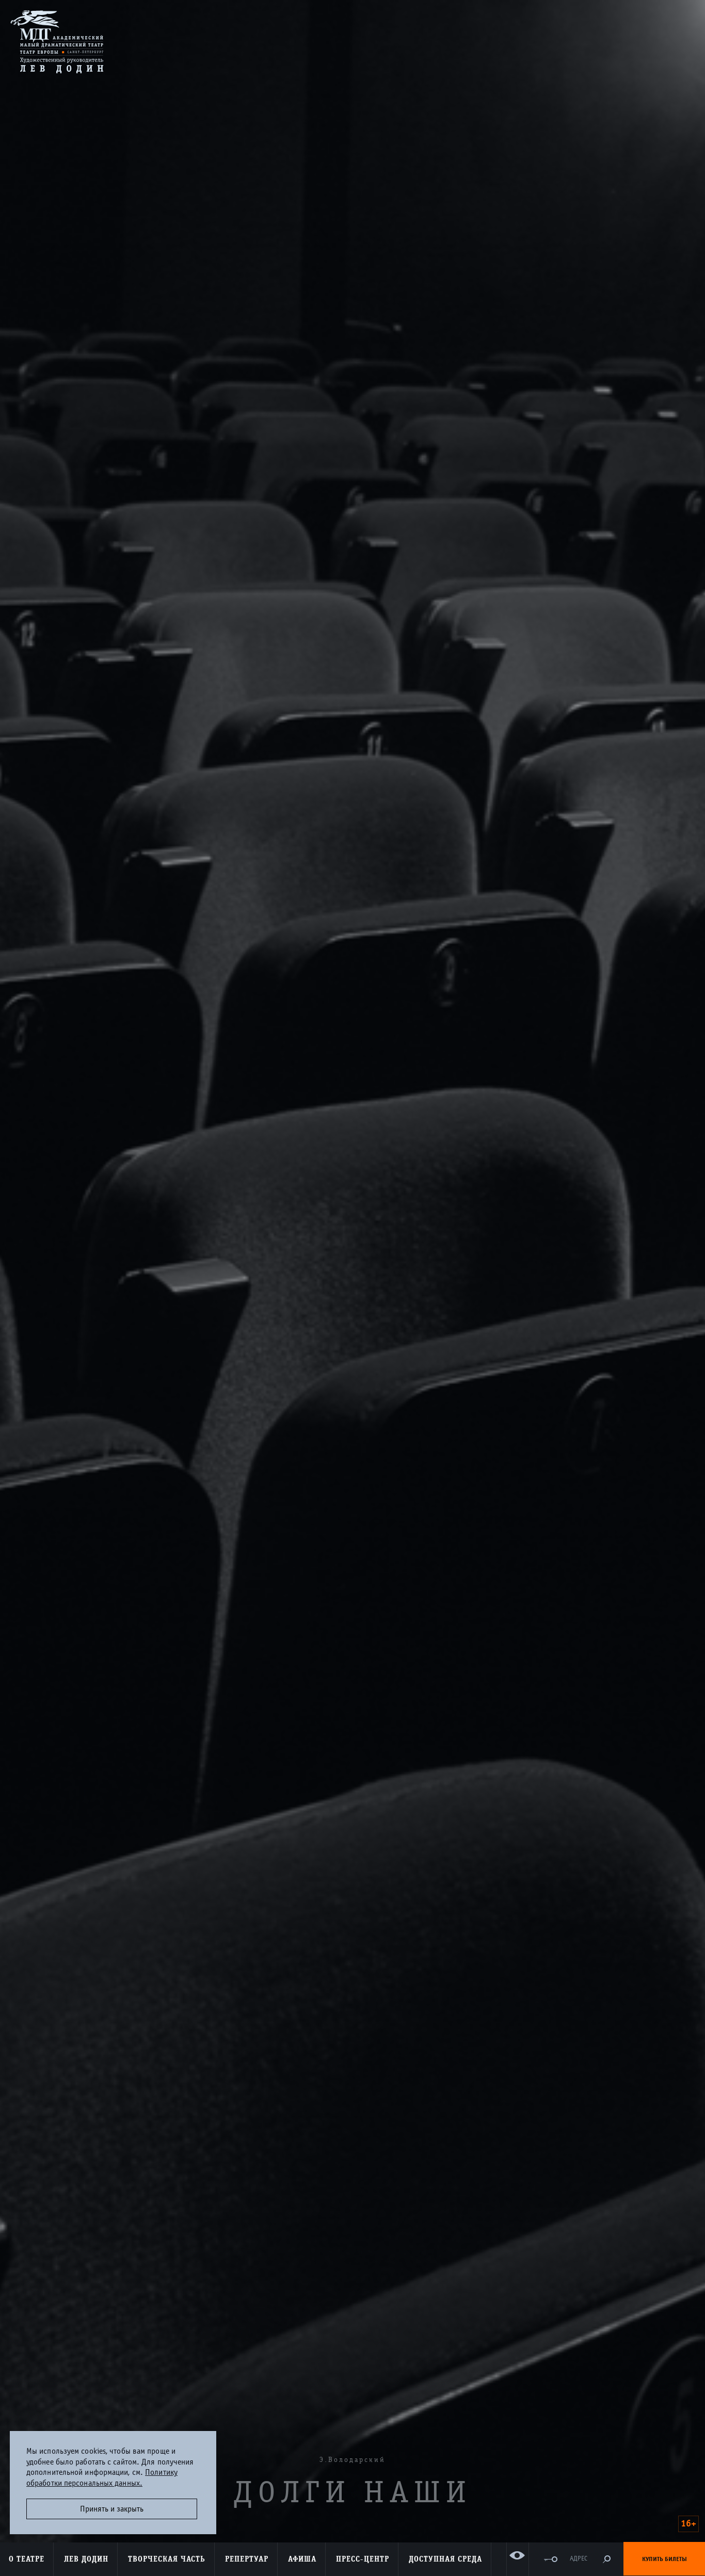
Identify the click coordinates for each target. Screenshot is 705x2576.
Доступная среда (445, 2559)
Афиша (302, 2559)
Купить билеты (664, 2559)
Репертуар (247, 2559)
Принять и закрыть (112, 2509)
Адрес (579, 2559)
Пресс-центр (363, 2559)
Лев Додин (86, 2559)
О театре (27, 2559)
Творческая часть (167, 2559)
